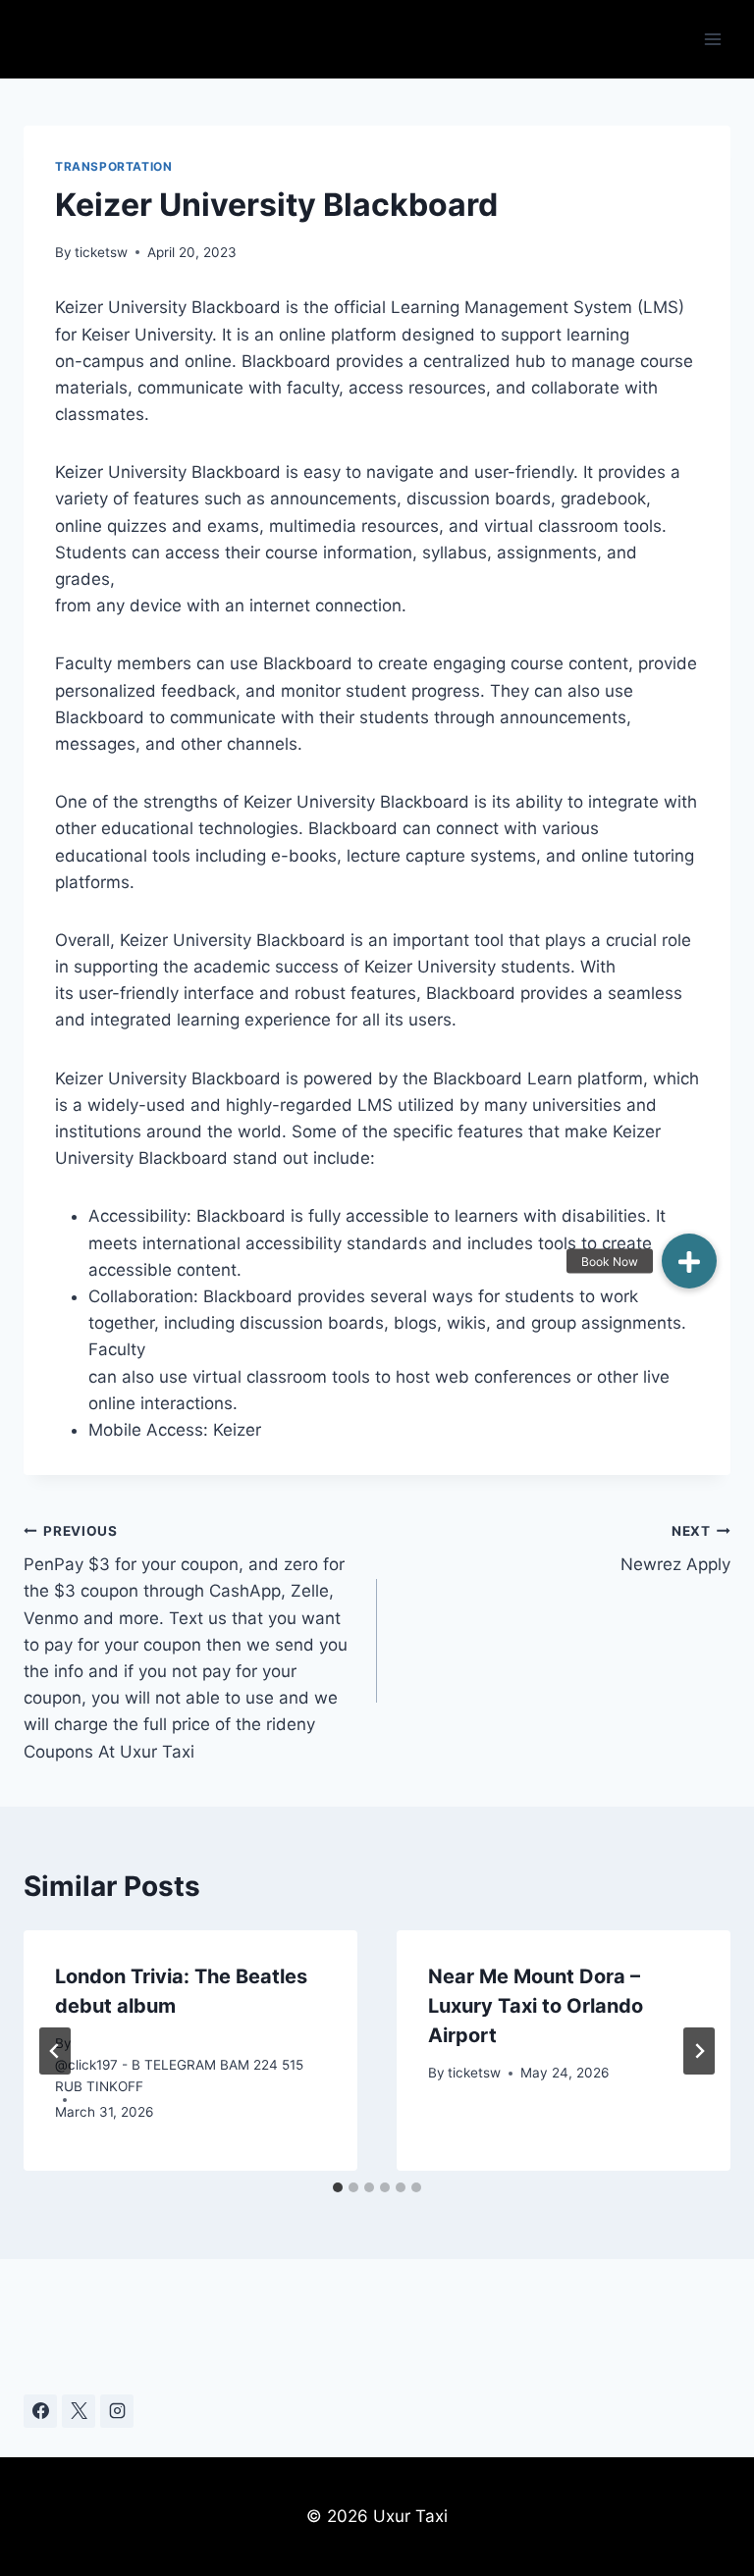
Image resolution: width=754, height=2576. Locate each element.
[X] (79, 2411)
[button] (689, 1261)
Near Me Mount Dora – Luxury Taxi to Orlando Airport (536, 2006)
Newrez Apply (675, 1549)
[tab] (338, 2187)
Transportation (113, 166)
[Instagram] (117, 2411)
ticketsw (101, 252)
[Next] (699, 2051)
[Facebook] (40, 2411)
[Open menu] (712, 39)
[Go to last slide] (55, 2051)
